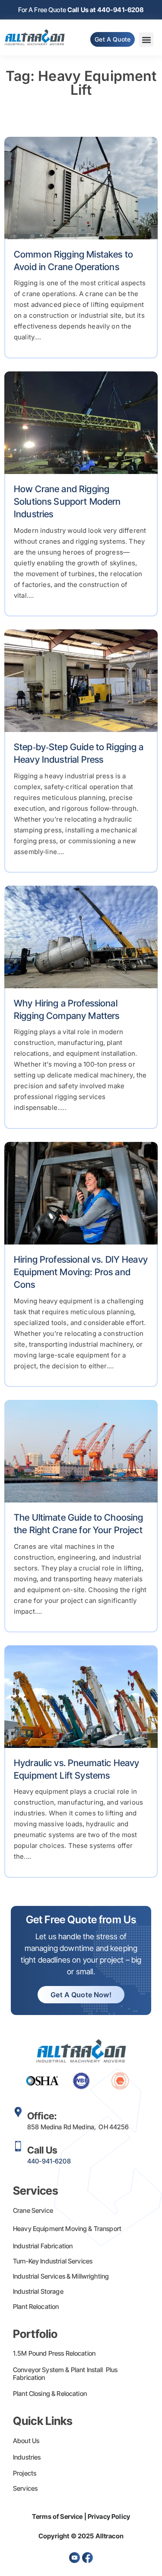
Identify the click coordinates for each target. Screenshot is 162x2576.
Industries (27, 2457)
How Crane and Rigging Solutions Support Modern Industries (67, 502)
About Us (26, 2441)
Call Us (42, 2150)
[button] (146, 40)
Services (25, 2488)
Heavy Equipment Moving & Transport (67, 2229)
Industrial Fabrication (43, 2246)
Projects (25, 2473)
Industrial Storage (38, 2291)
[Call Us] (18, 2146)
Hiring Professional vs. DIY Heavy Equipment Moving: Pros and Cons (81, 1272)
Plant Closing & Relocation (50, 2394)
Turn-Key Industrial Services (53, 2261)
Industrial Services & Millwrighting (61, 2276)
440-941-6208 (49, 2161)
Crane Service (33, 2210)
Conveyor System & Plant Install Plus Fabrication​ (65, 2374)
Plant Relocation (36, 2307)
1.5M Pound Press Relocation (54, 2353)
